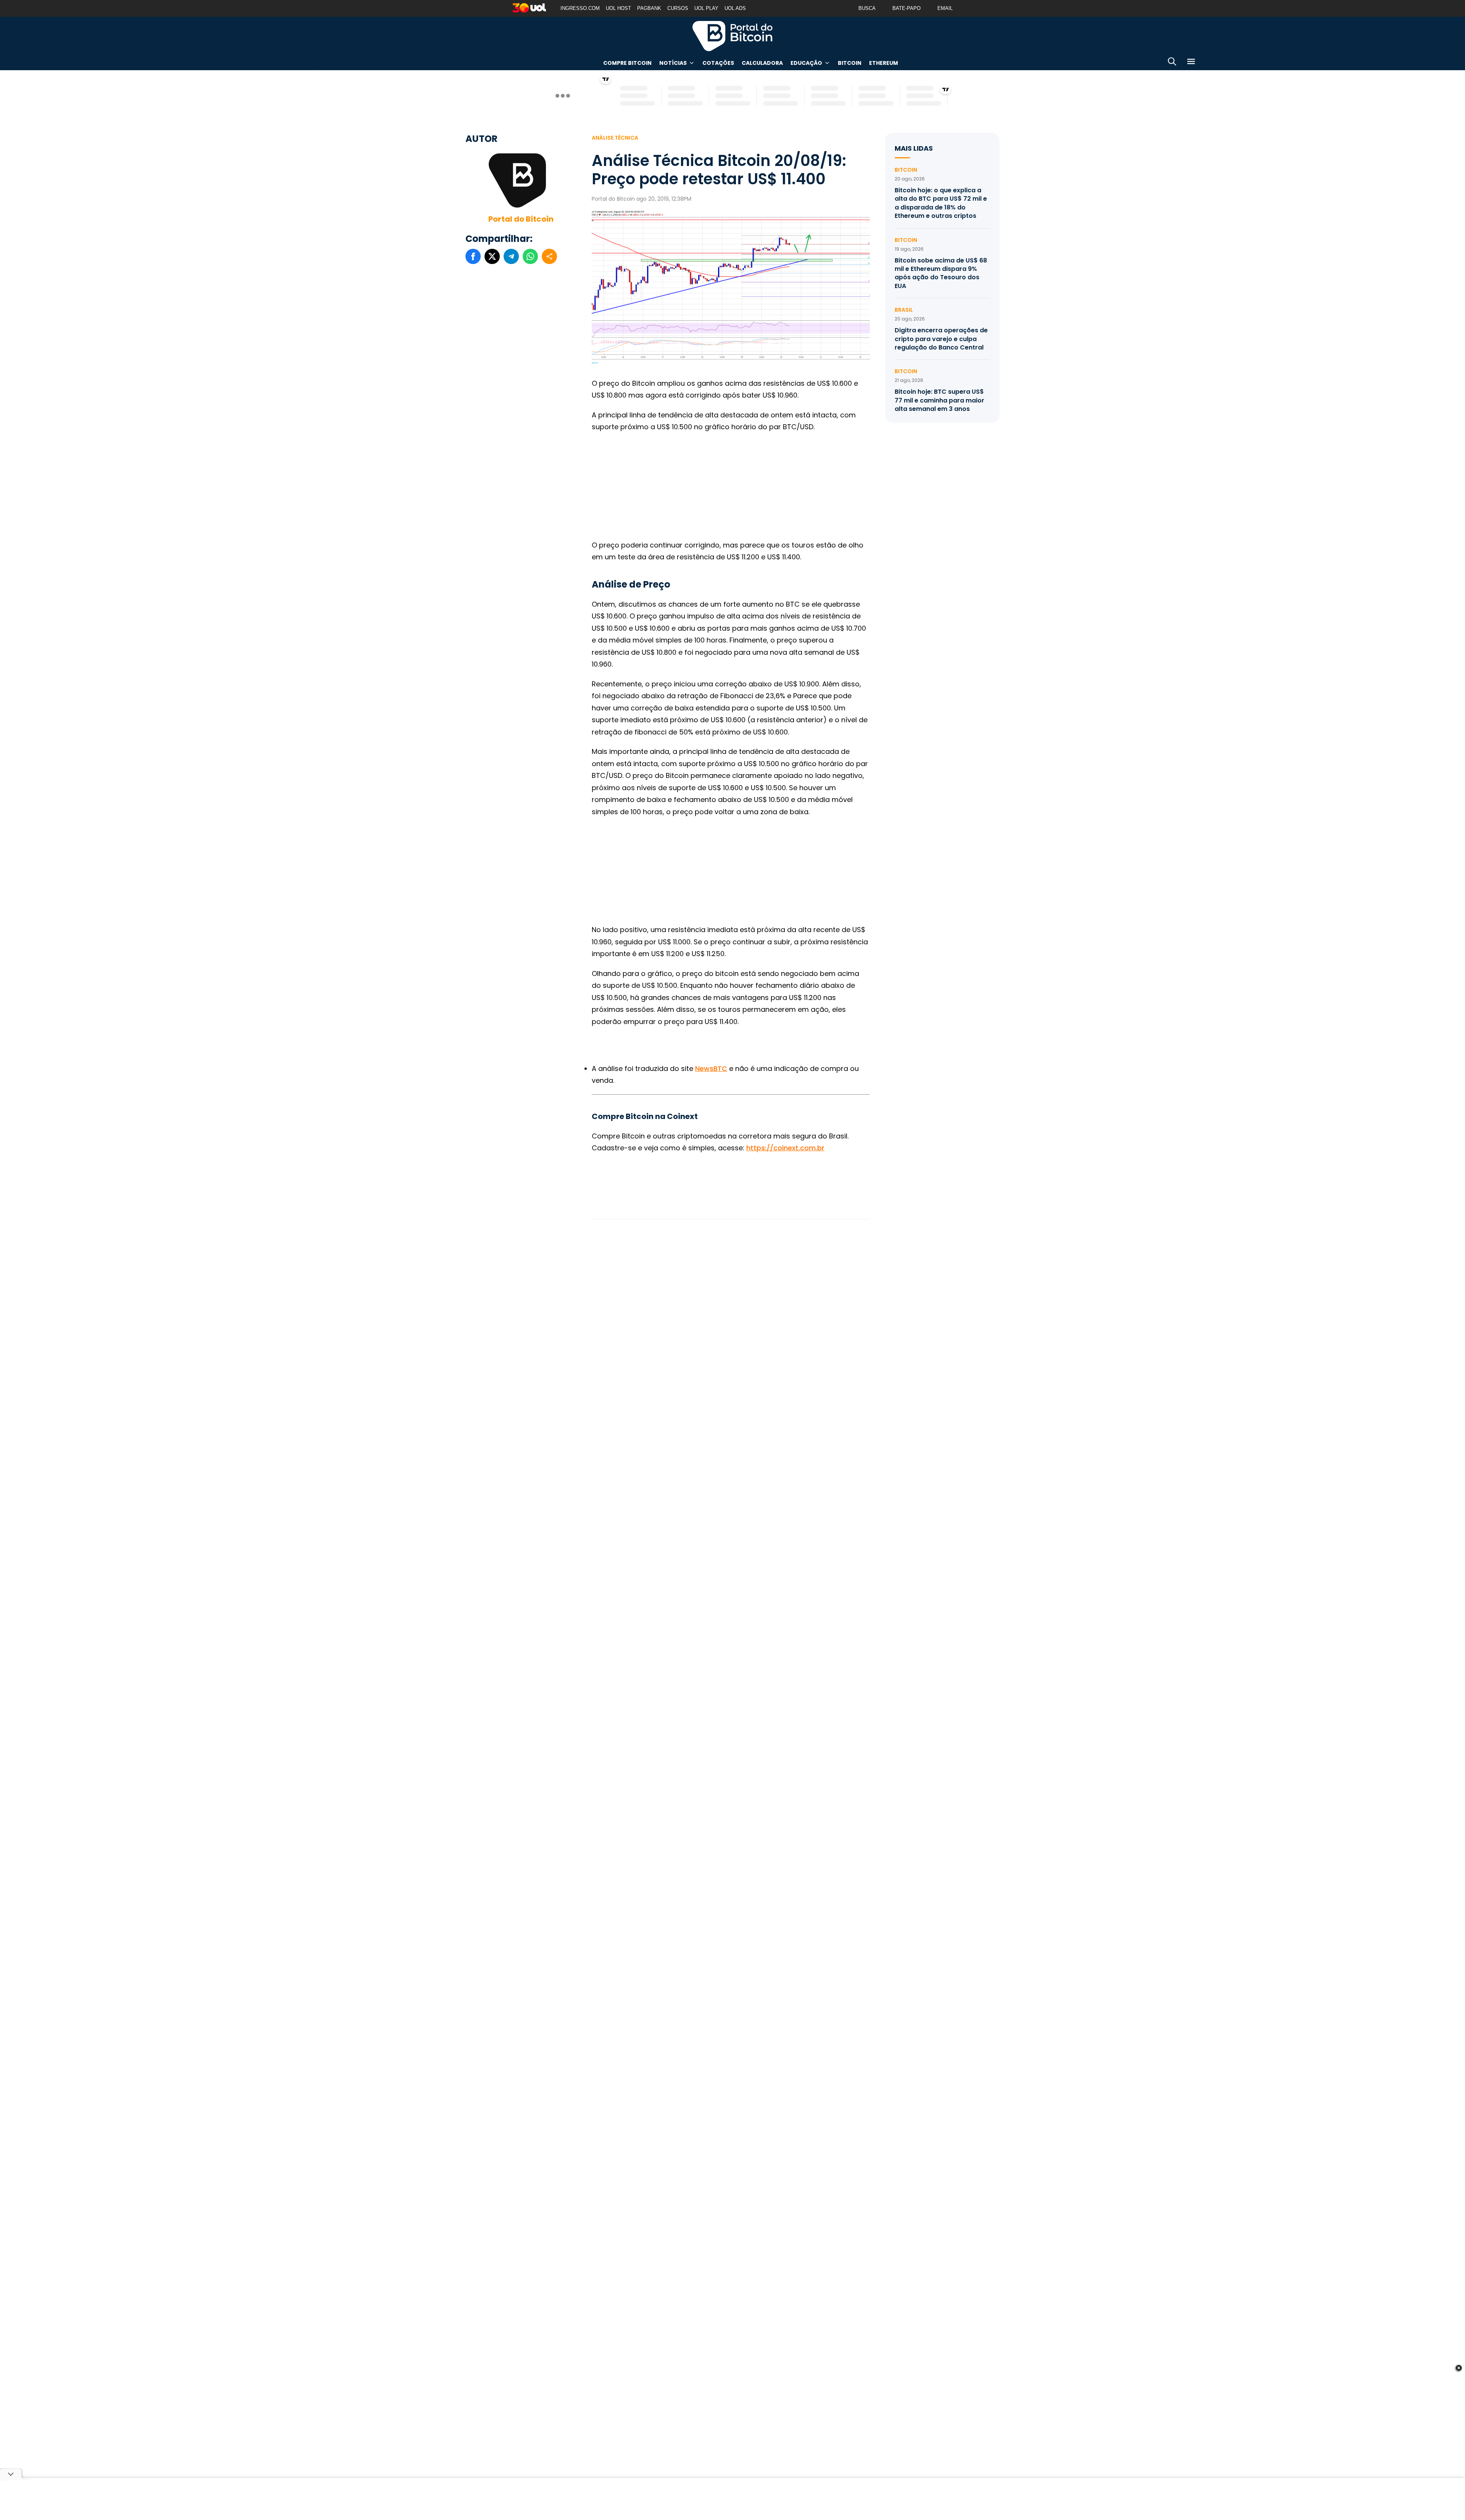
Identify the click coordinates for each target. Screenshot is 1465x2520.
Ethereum (884, 63)
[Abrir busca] (1172, 63)
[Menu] (1191, 63)
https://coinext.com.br (785, 1148)
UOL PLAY (706, 8)
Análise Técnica (615, 138)
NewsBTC (711, 1068)
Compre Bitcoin (627, 63)
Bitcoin (850, 63)
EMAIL (945, 8)
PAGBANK (649, 8)
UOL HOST (618, 8)
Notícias (673, 63)
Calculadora (762, 63)
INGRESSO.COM (580, 8)
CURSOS (678, 8)
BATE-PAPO (906, 8)
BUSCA (867, 8)
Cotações (718, 63)
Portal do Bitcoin (732, 36)
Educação (806, 63)
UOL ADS (735, 8)
